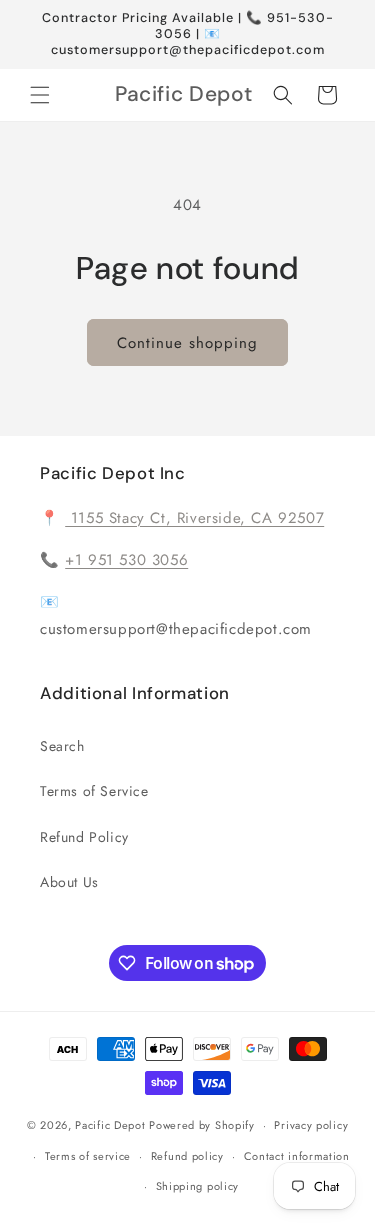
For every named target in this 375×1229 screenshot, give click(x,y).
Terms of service (88, 1156)
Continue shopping (187, 343)
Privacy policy (311, 1125)
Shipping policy (198, 1186)
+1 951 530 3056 (126, 560)
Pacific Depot (110, 1125)
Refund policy (187, 1156)
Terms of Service (94, 791)
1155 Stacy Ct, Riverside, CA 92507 (194, 518)
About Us (69, 882)
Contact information (297, 1156)
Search (62, 746)
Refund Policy (84, 837)
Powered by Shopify (202, 1125)
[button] (40, 95)
